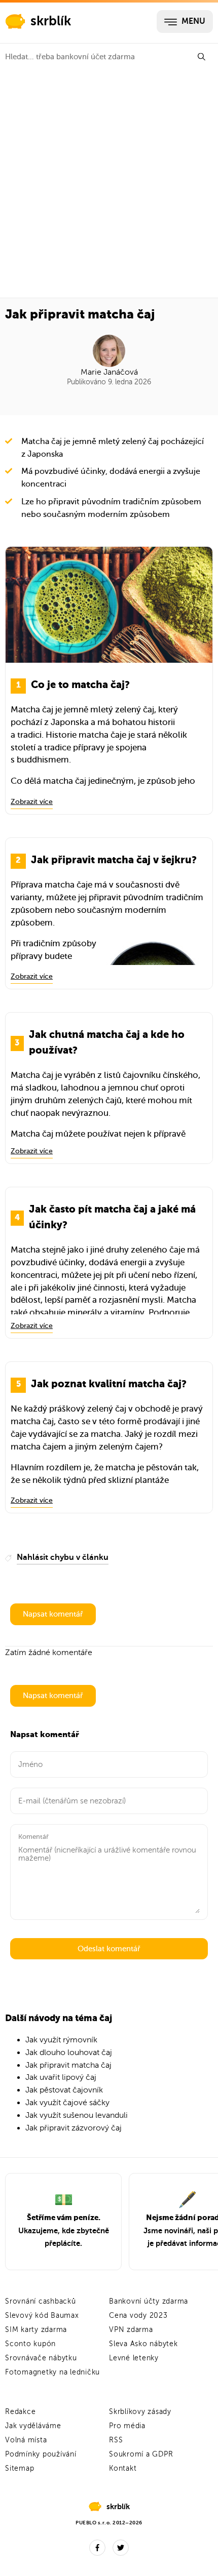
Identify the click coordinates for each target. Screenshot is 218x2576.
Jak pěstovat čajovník (64, 2090)
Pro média (127, 2426)
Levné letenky (134, 2358)
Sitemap (20, 2468)
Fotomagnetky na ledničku (52, 2372)
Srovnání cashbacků (41, 2301)
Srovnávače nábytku (41, 2358)
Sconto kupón (30, 2344)
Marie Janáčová (109, 372)
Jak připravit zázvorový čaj (74, 2128)
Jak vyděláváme (33, 2426)
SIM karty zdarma (36, 2330)
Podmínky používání (41, 2454)
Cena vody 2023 (138, 2316)
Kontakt (123, 2468)
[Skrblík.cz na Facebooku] (97, 2548)
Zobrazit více (32, 802)
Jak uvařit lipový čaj (61, 2077)
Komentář (33, 1837)
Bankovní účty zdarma (149, 2301)
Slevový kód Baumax (42, 2316)
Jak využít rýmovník (61, 2040)
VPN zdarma (131, 2330)
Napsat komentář (53, 1614)
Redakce (20, 2412)
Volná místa (26, 2440)
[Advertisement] (109, 184)
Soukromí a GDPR (141, 2454)
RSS (116, 2440)
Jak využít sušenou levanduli (77, 2115)
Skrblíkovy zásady (140, 2412)
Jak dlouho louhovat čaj (69, 2052)
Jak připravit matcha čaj (68, 2065)
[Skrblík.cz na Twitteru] (121, 2548)
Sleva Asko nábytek (143, 2344)
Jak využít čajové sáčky (67, 2103)
